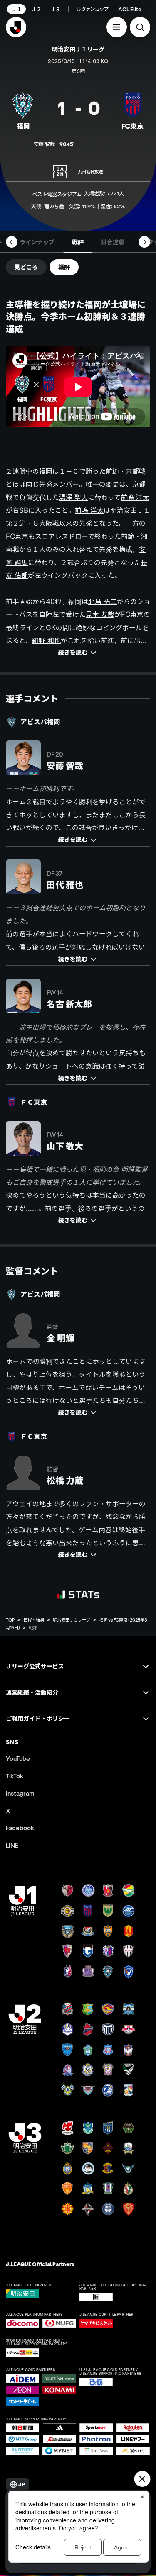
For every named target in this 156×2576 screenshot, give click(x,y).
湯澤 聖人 (73, 497)
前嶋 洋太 (135, 497)
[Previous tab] (12, 242)
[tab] (37, 242)
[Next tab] (144, 242)
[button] (117, 27)
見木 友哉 (100, 614)
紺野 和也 (46, 640)
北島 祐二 (103, 601)
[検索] (140, 27)
